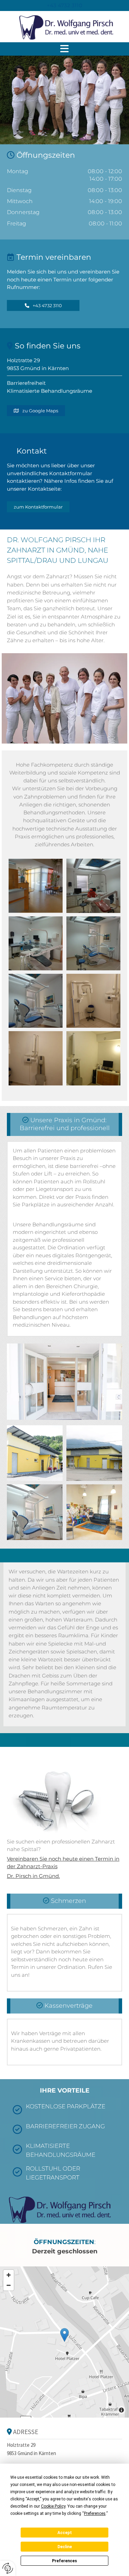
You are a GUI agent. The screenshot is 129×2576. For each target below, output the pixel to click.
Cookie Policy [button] (53, 2506)
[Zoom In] (9, 2275)
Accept (65, 2533)
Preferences (64, 2561)
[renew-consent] (8, 2568)
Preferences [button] (95, 2513)
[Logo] (64, 26)
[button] (64, 5)
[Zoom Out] (9, 2285)
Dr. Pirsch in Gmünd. (33, 1876)
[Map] (64, 2342)
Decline (65, 2547)
